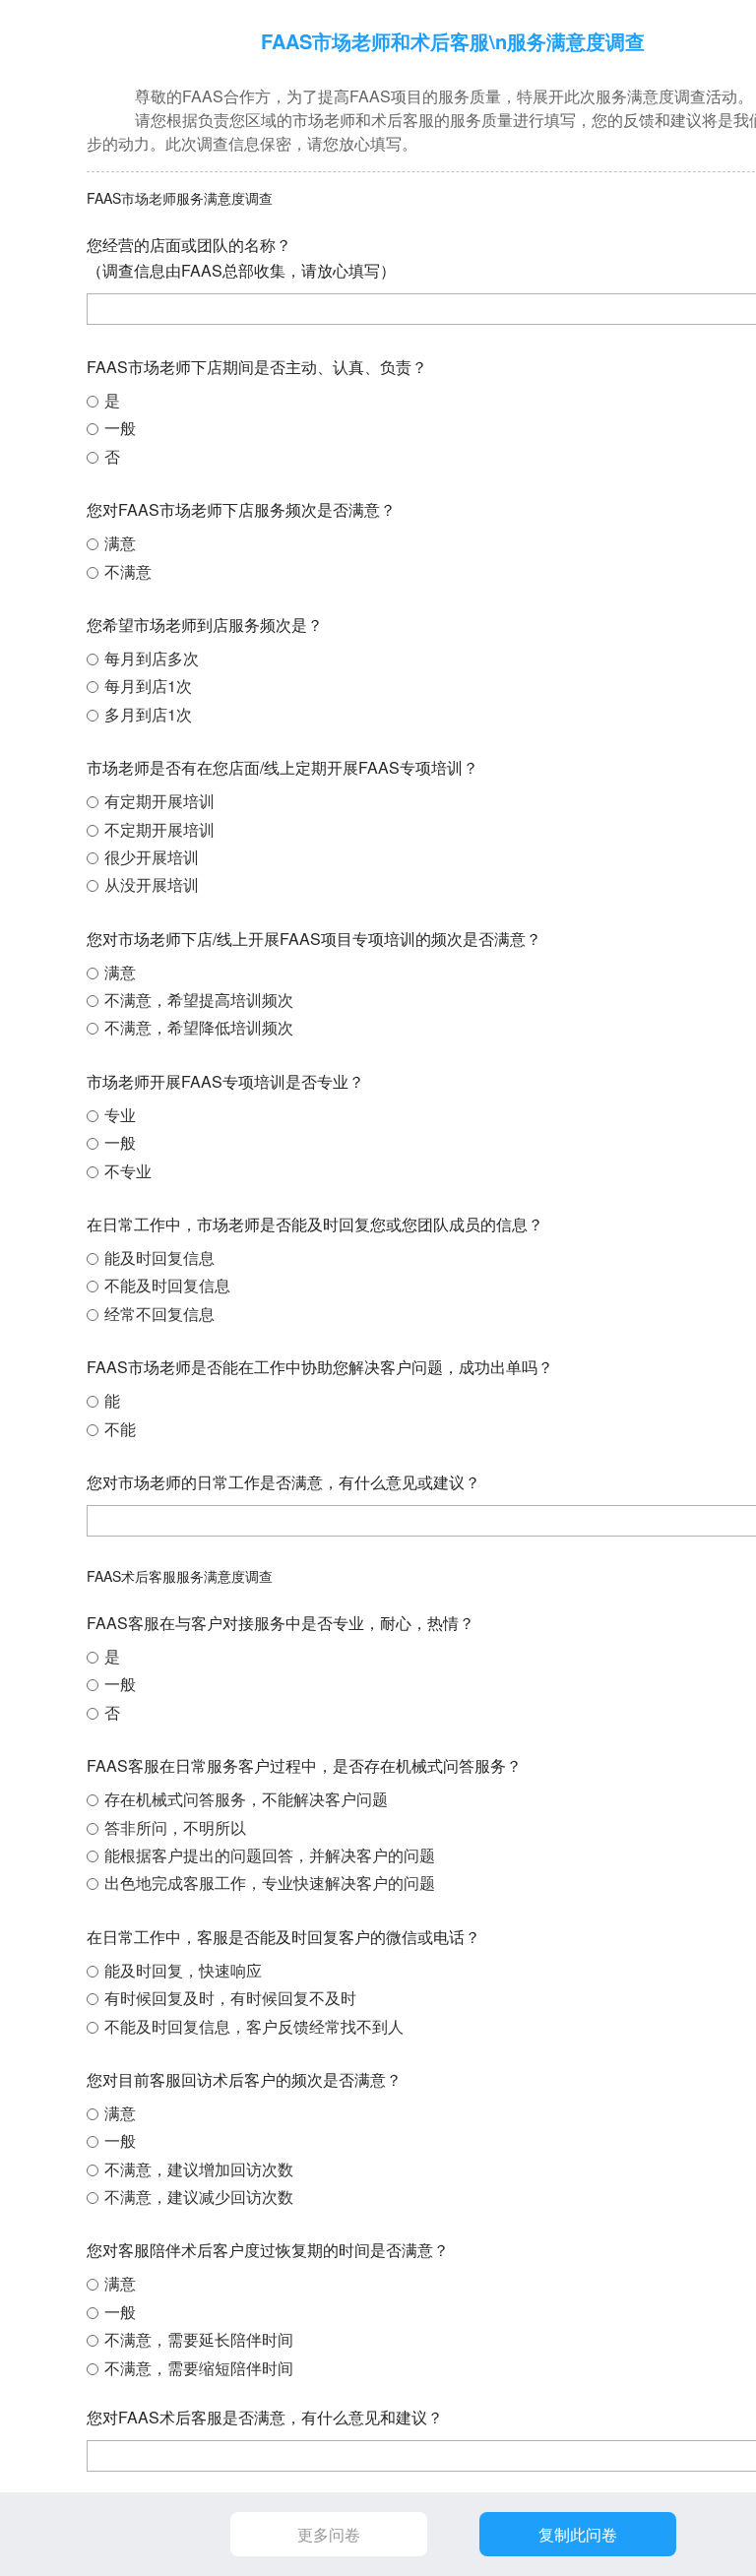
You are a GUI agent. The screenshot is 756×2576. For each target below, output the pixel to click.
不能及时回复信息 (167, 1285)
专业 (120, 1115)
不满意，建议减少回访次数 (199, 2197)
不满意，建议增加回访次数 (199, 2169)
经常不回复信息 (159, 1314)
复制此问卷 (578, 2534)
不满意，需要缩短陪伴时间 (199, 2368)
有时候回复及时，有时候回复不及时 (230, 1998)
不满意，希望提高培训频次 (199, 1000)
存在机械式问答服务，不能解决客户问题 (246, 1799)
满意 (120, 543)
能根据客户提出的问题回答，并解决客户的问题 (270, 1855)
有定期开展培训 (159, 801)
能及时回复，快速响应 (183, 1970)
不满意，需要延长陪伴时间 (199, 2339)
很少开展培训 (152, 857)
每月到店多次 (152, 658)
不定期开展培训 (159, 829)
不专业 (128, 1171)
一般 (120, 428)
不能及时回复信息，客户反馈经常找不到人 (254, 2026)
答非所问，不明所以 (175, 1827)
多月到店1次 (148, 714)
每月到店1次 (148, 686)
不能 (120, 1429)
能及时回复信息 (159, 1257)
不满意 (128, 571)
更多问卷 (329, 2534)
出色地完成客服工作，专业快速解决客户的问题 (270, 1883)
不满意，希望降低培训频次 (199, 1027)
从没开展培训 (152, 884)
